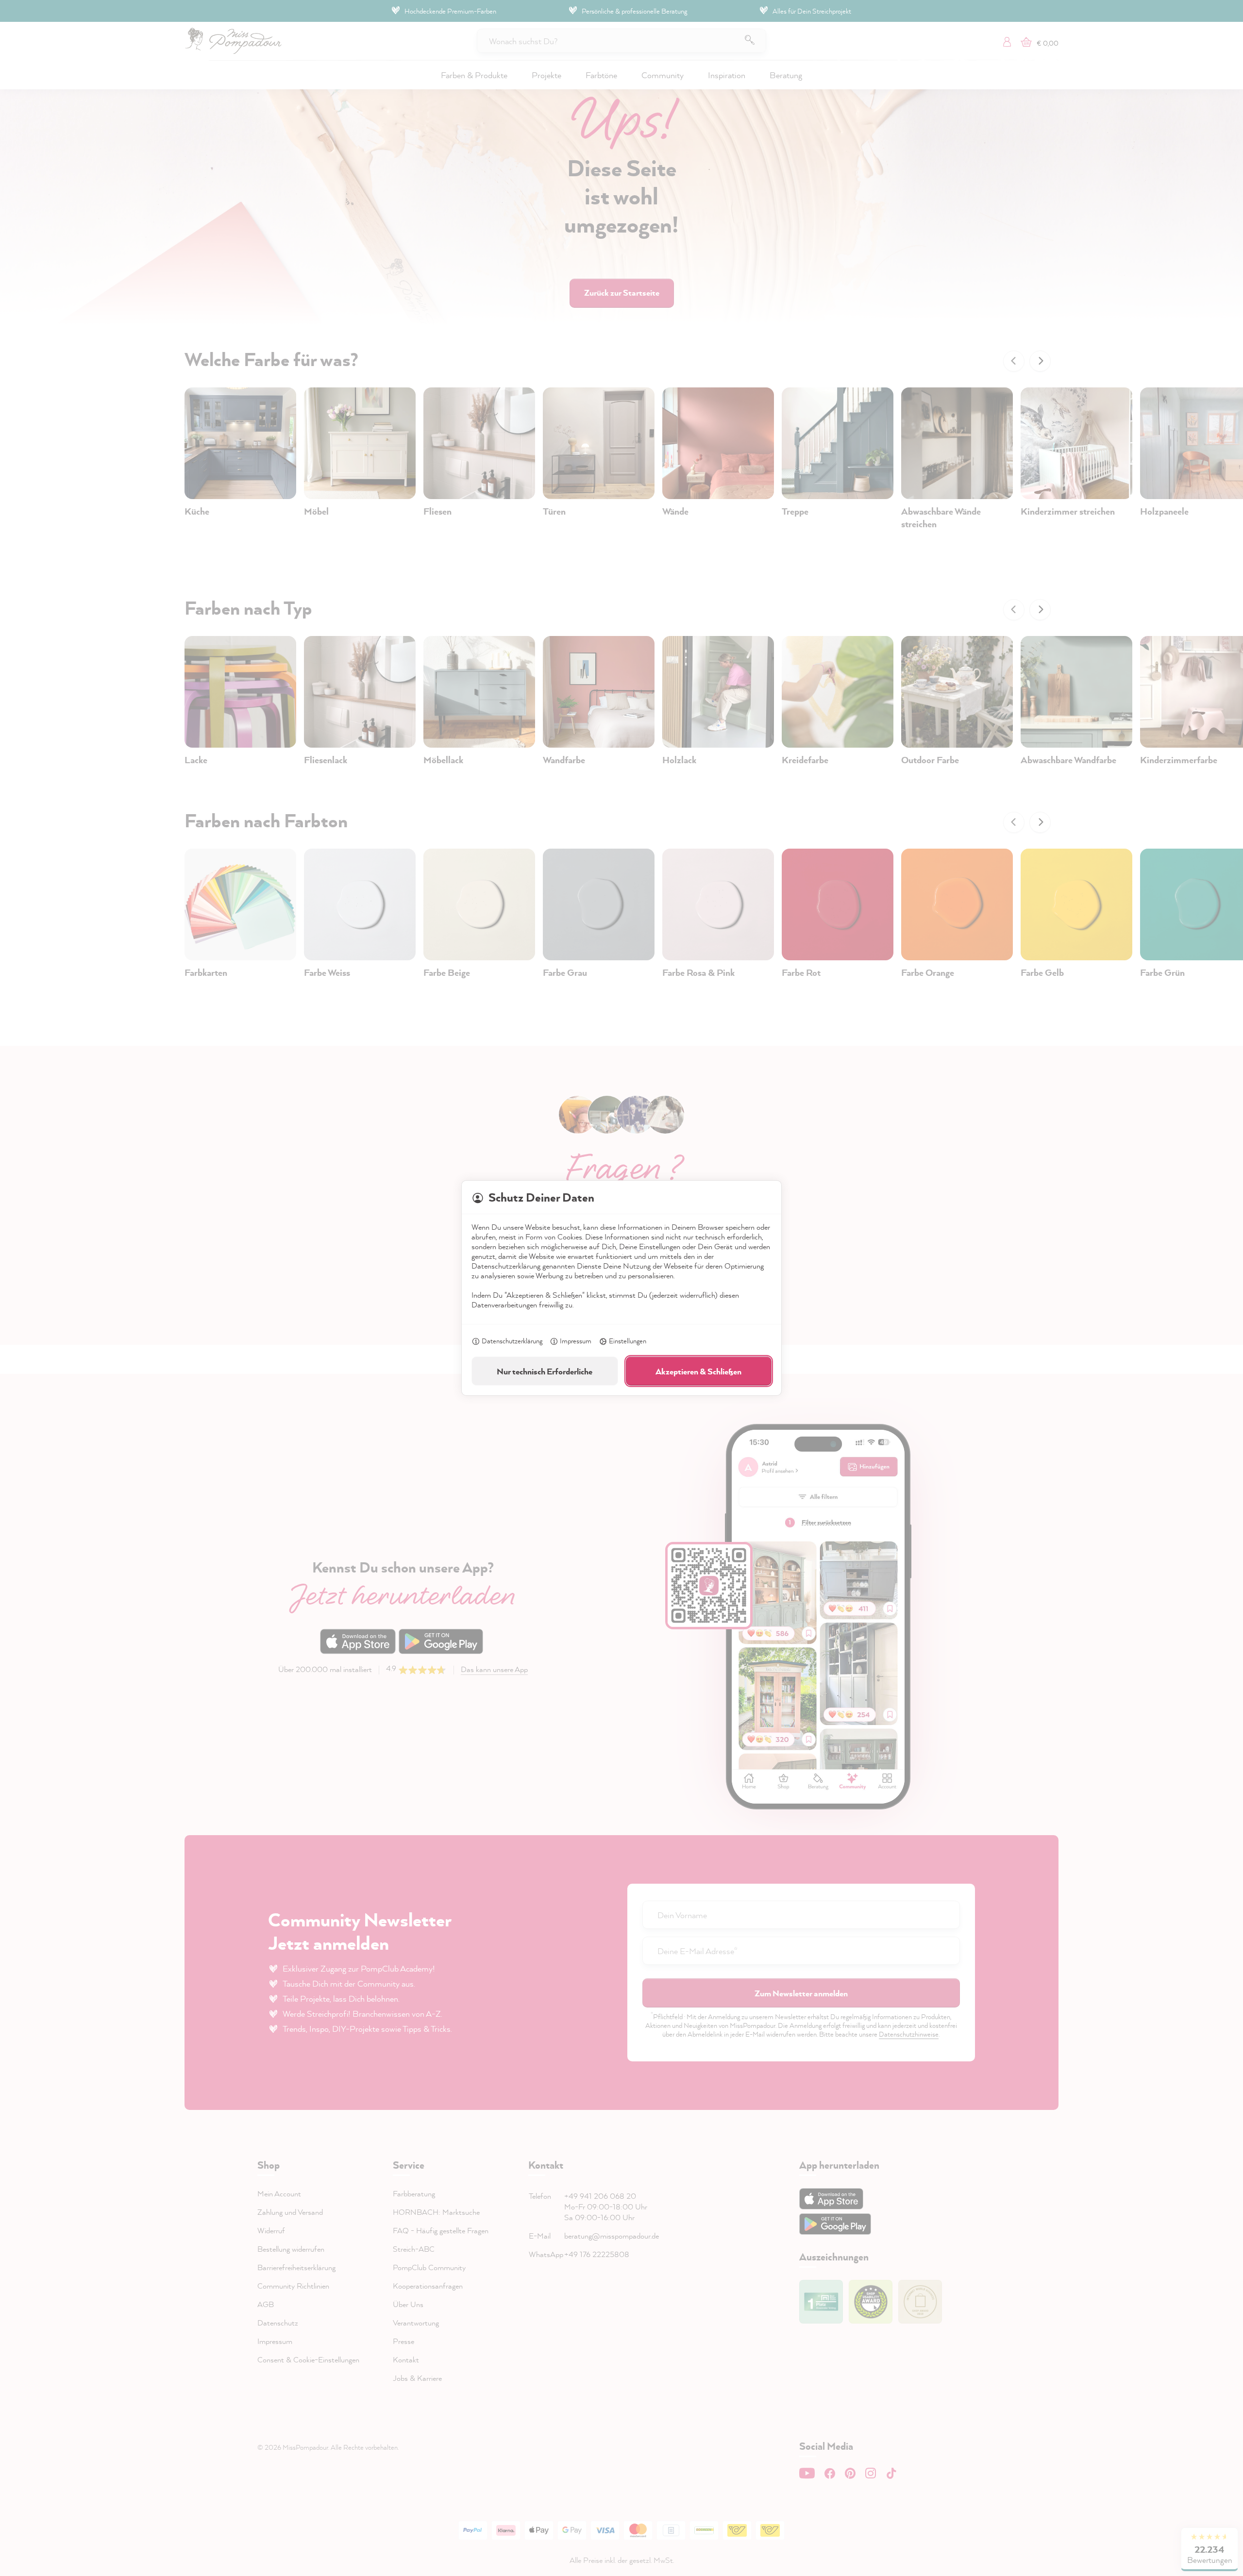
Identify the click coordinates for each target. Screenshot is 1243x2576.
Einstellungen (628, 1341)
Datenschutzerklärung (512, 1341)
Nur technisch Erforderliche (545, 1371)
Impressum (576, 1341)
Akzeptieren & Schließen (698, 1371)
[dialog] (621, 1288)
